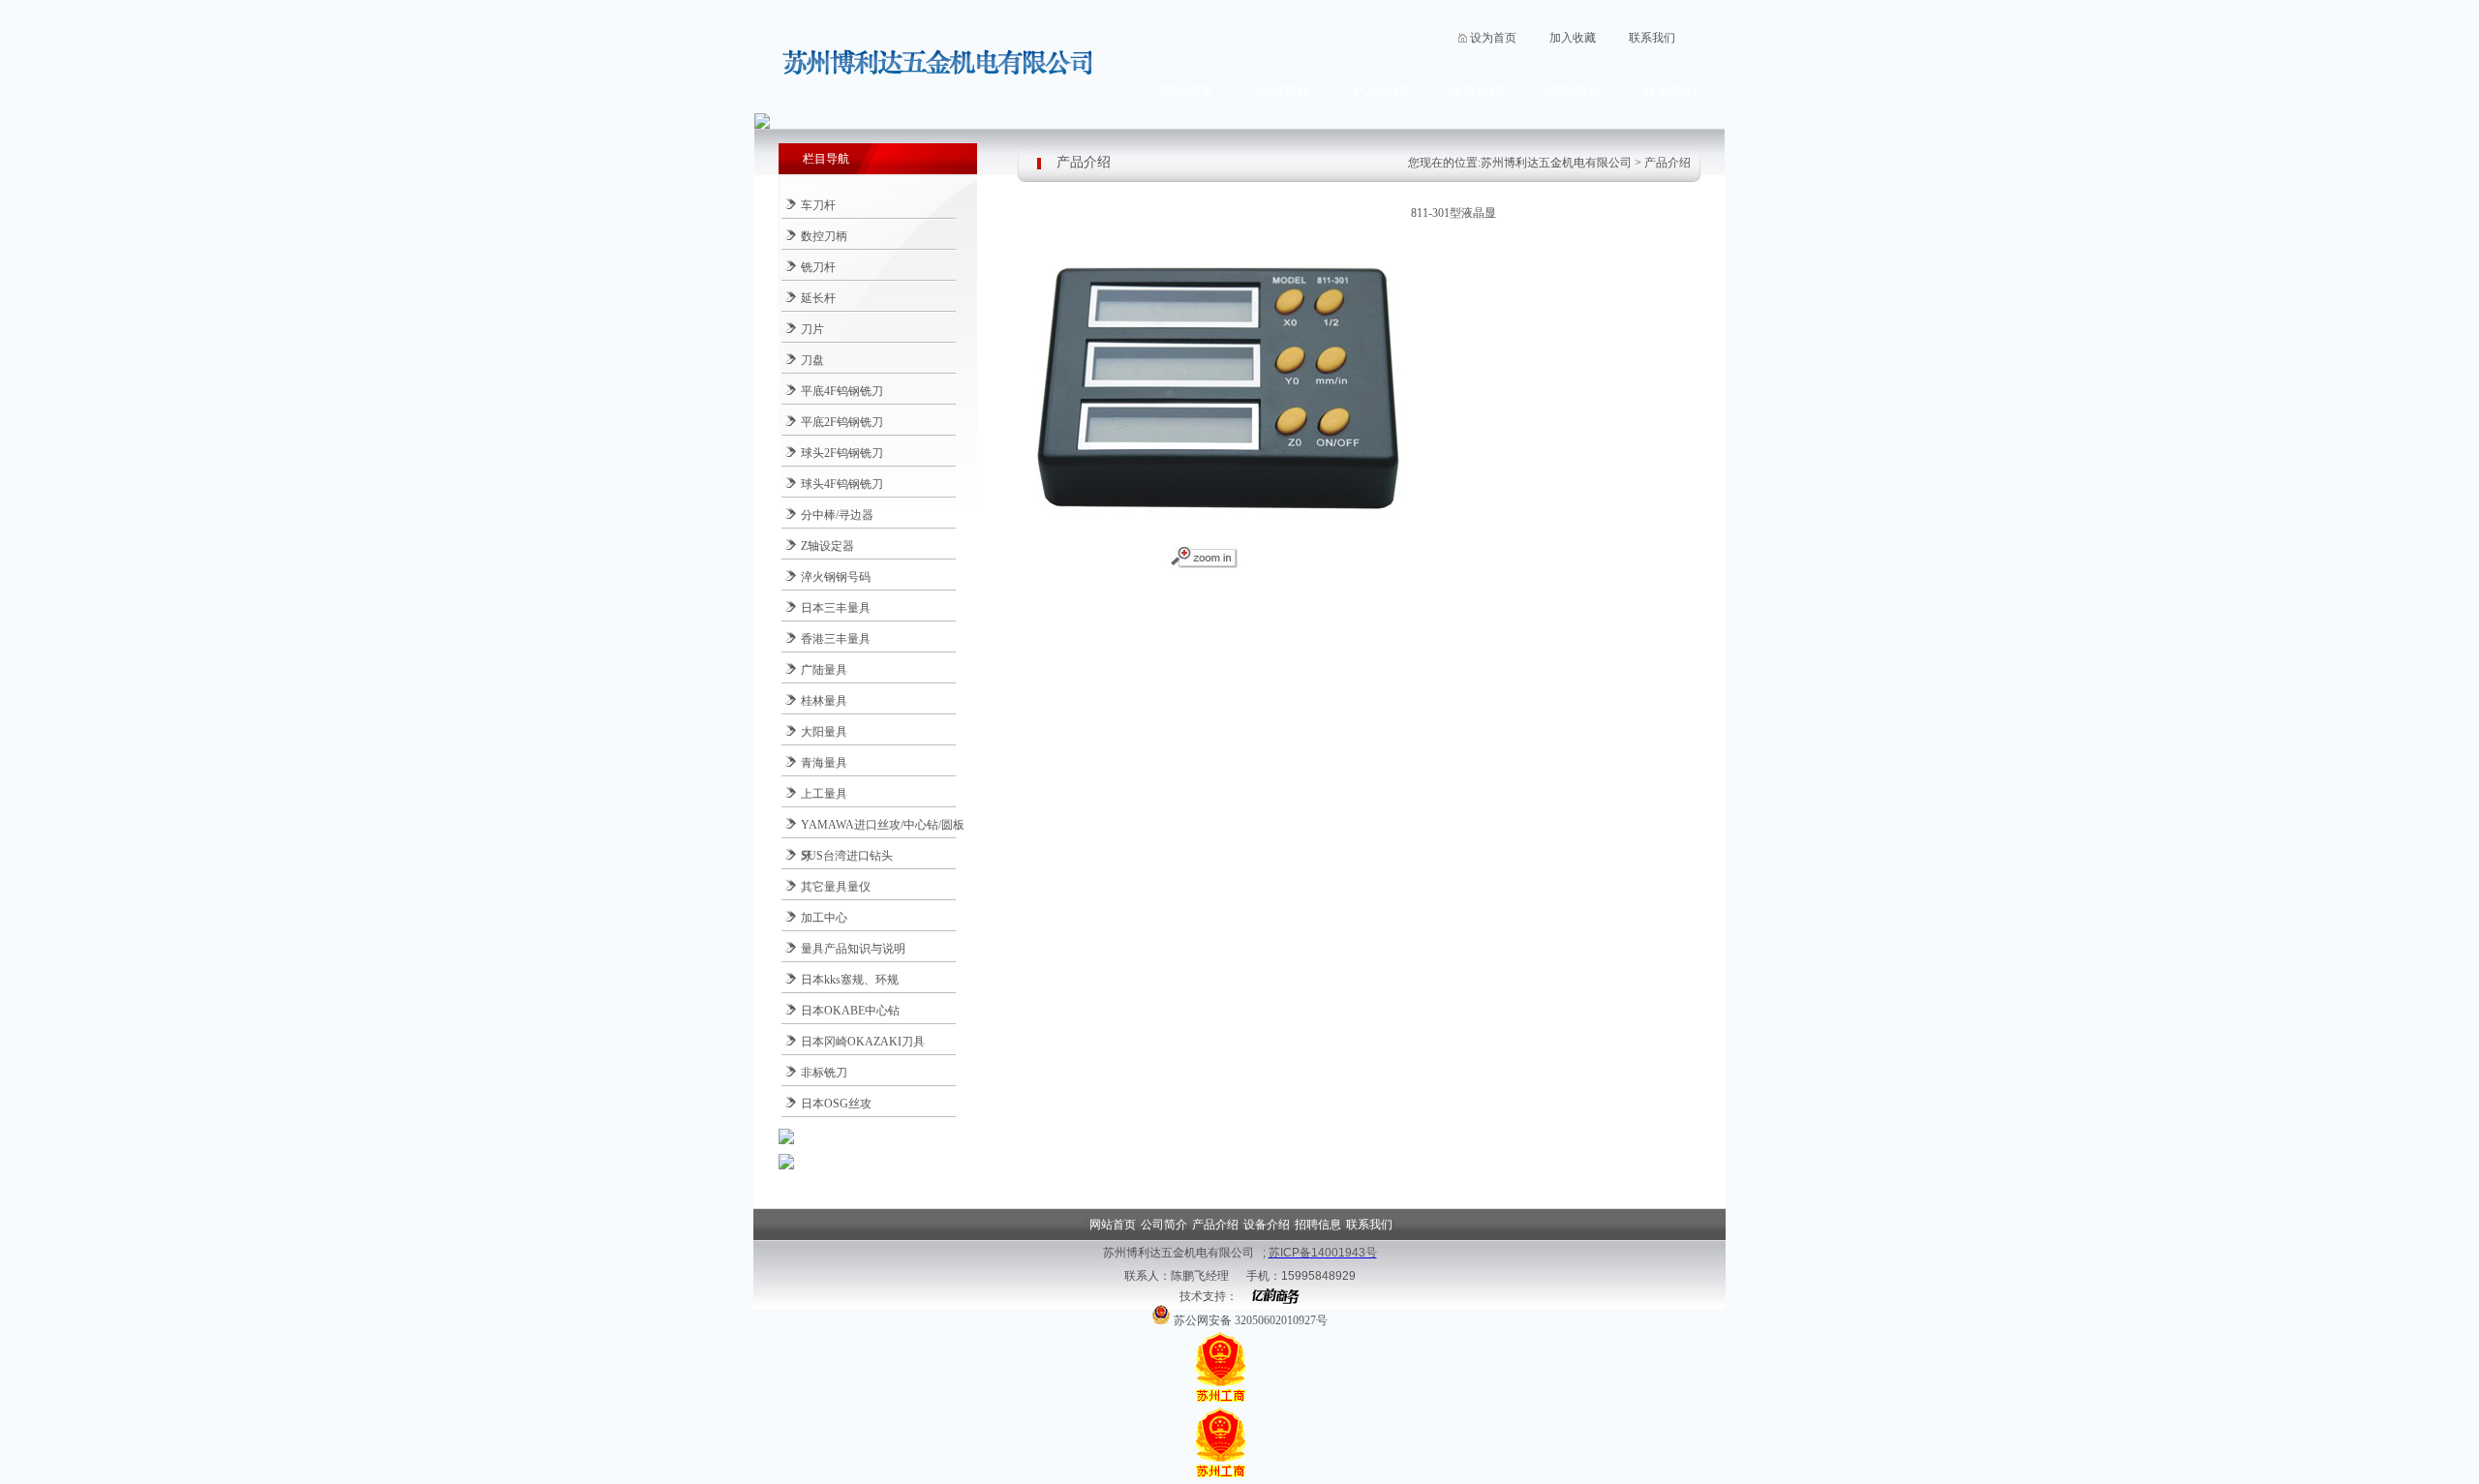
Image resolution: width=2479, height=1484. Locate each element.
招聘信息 (1574, 91)
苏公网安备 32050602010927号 (1249, 1320)
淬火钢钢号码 (836, 577)
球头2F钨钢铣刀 (842, 453)
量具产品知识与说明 (853, 949)
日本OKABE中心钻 (850, 1011)
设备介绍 (1477, 91)
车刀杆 (818, 205)
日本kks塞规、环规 (850, 980)
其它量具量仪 (836, 887)
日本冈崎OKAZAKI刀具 (863, 1042)
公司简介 (1283, 91)
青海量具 (824, 763)
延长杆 (818, 298)
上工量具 (824, 794)
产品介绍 (1380, 91)
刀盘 (812, 360)
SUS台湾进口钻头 (847, 856)
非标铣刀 (824, 1073)
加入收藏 (1573, 38)
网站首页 (1186, 91)
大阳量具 (824, 732)
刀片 (812, 329)
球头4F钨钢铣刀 (842, 484)
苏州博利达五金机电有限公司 (1556, 163)
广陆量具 (824, 670)
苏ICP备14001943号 (1323, 1253)
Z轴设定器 (827, 546)
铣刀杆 (818, 267)
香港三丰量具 (836, 639)
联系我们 (1652, 38)
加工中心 (824, 918)
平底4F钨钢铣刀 (842, 391)
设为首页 (1493, 38)
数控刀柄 (824, 236)
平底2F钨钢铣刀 (842, 422)
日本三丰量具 (836, 608)
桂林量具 (824, 701)
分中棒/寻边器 (837, 515)
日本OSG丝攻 (836, 1104)
